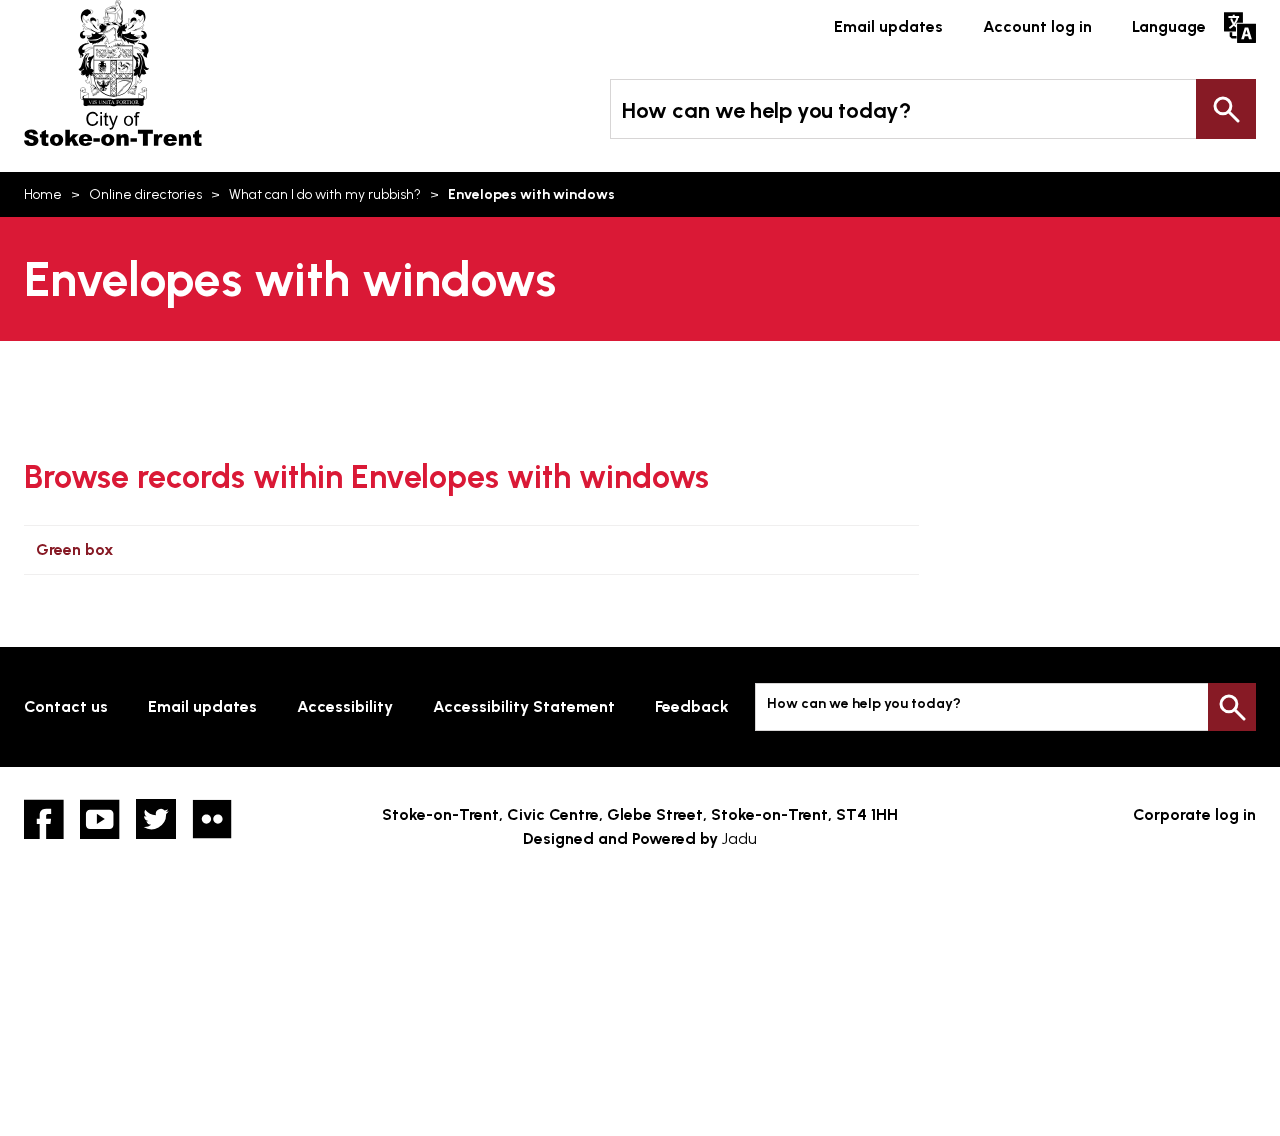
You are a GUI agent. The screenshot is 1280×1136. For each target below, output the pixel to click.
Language (1169, 26)
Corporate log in (1194, 814)
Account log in (1037, 26)
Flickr (212, 819)
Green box (75, 549)
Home (43, 194)
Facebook (44, 819)
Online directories (145, 194)
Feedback (692, 706)
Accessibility (345, 706)
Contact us (66, 706)
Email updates (888, 26)
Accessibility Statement (524, 706)
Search (1226, 109)
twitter (156, 819)
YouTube (100, 819)
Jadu (739, 838)
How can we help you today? (766, 110)
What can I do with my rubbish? (325, 194)
